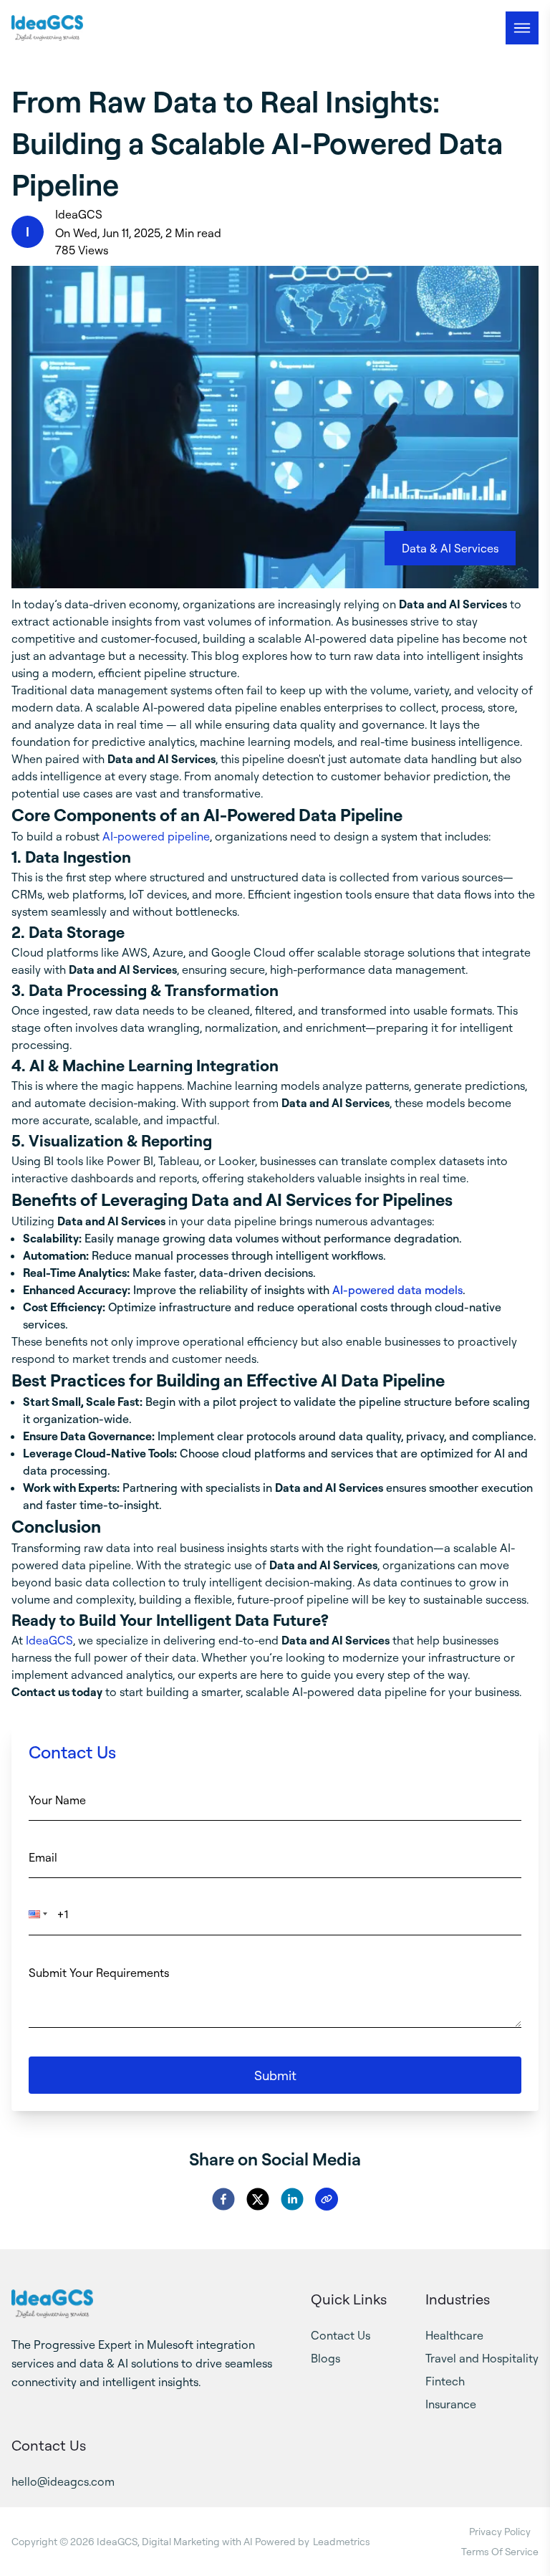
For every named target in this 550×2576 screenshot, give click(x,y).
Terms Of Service (500, 2551)
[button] (42, 1921)
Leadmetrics (342, 2541)
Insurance (451, 2404)
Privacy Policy (500, 2531)
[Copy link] (327, 2199)
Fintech (445, 2381)
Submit (275, 2075)
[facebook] (223, 2199)
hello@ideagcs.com (63, 2481)
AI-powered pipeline (156, 836)
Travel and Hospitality (482, 2358)
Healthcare (454, 2335)
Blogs (325, 2358)
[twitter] (258, 2199)
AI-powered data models (397, 1290)
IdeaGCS (49, 1640)
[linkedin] (292, 2199)
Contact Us (341, 2335)
